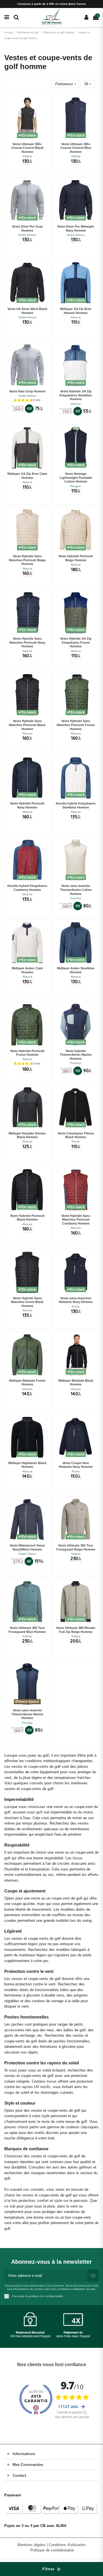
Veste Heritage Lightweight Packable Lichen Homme (76, 478)
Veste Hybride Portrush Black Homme (27, 1218)
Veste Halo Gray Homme (27, 391)
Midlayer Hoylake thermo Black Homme (27, 1135)
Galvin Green (27, 1554)
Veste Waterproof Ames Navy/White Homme (27, 1547)
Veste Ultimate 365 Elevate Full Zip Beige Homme (76, 1630)
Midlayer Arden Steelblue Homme (76, 970)
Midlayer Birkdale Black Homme (76, 1383)
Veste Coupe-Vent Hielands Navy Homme (76, 1465)
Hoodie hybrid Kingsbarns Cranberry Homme (27, 888)
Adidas (27, 156)
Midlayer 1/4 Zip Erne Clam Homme (27, 476)
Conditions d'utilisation (67, 2545)
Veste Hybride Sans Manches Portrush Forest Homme (76, 725)
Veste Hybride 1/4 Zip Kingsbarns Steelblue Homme (76, 395)
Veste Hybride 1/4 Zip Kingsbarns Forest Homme (76, 642)
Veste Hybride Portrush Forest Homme (27, 1053)
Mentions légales (32, 2545)
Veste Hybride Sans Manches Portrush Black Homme (27, 725)
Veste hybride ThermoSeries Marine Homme (76, 1055)
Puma (76, 1141)
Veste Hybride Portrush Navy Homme (27, 805)
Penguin (76, 486)
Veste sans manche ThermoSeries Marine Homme (27, 1714)
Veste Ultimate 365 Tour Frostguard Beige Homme (76, 1547)
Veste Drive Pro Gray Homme (27, 228)
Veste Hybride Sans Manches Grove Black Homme (27, 1302)
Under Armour (27, 235)
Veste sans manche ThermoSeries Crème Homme (76, 890)
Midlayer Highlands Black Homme (27, 1465)
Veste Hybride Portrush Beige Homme (76, 558)
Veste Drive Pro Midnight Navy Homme (76, 228)
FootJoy (76, 898)
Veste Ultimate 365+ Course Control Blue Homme (76, 148)
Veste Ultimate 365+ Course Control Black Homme (27, 148)
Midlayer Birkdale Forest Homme (27, 1383)
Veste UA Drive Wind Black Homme (27, 311)
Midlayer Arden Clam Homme (27, 970)
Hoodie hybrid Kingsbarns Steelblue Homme (76, 805)
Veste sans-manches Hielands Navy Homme (76, 1300)
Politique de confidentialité (52, 2550)
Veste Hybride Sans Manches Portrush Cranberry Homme (76, 1220)
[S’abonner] (93, 2276)
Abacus (76, 317)
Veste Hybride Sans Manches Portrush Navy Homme (27, 642)
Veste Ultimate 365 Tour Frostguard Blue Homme (27, 1630)
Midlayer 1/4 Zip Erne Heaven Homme (76, 311)
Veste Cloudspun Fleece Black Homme (76, 1135)
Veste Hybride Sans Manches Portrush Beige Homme (27, 560)
